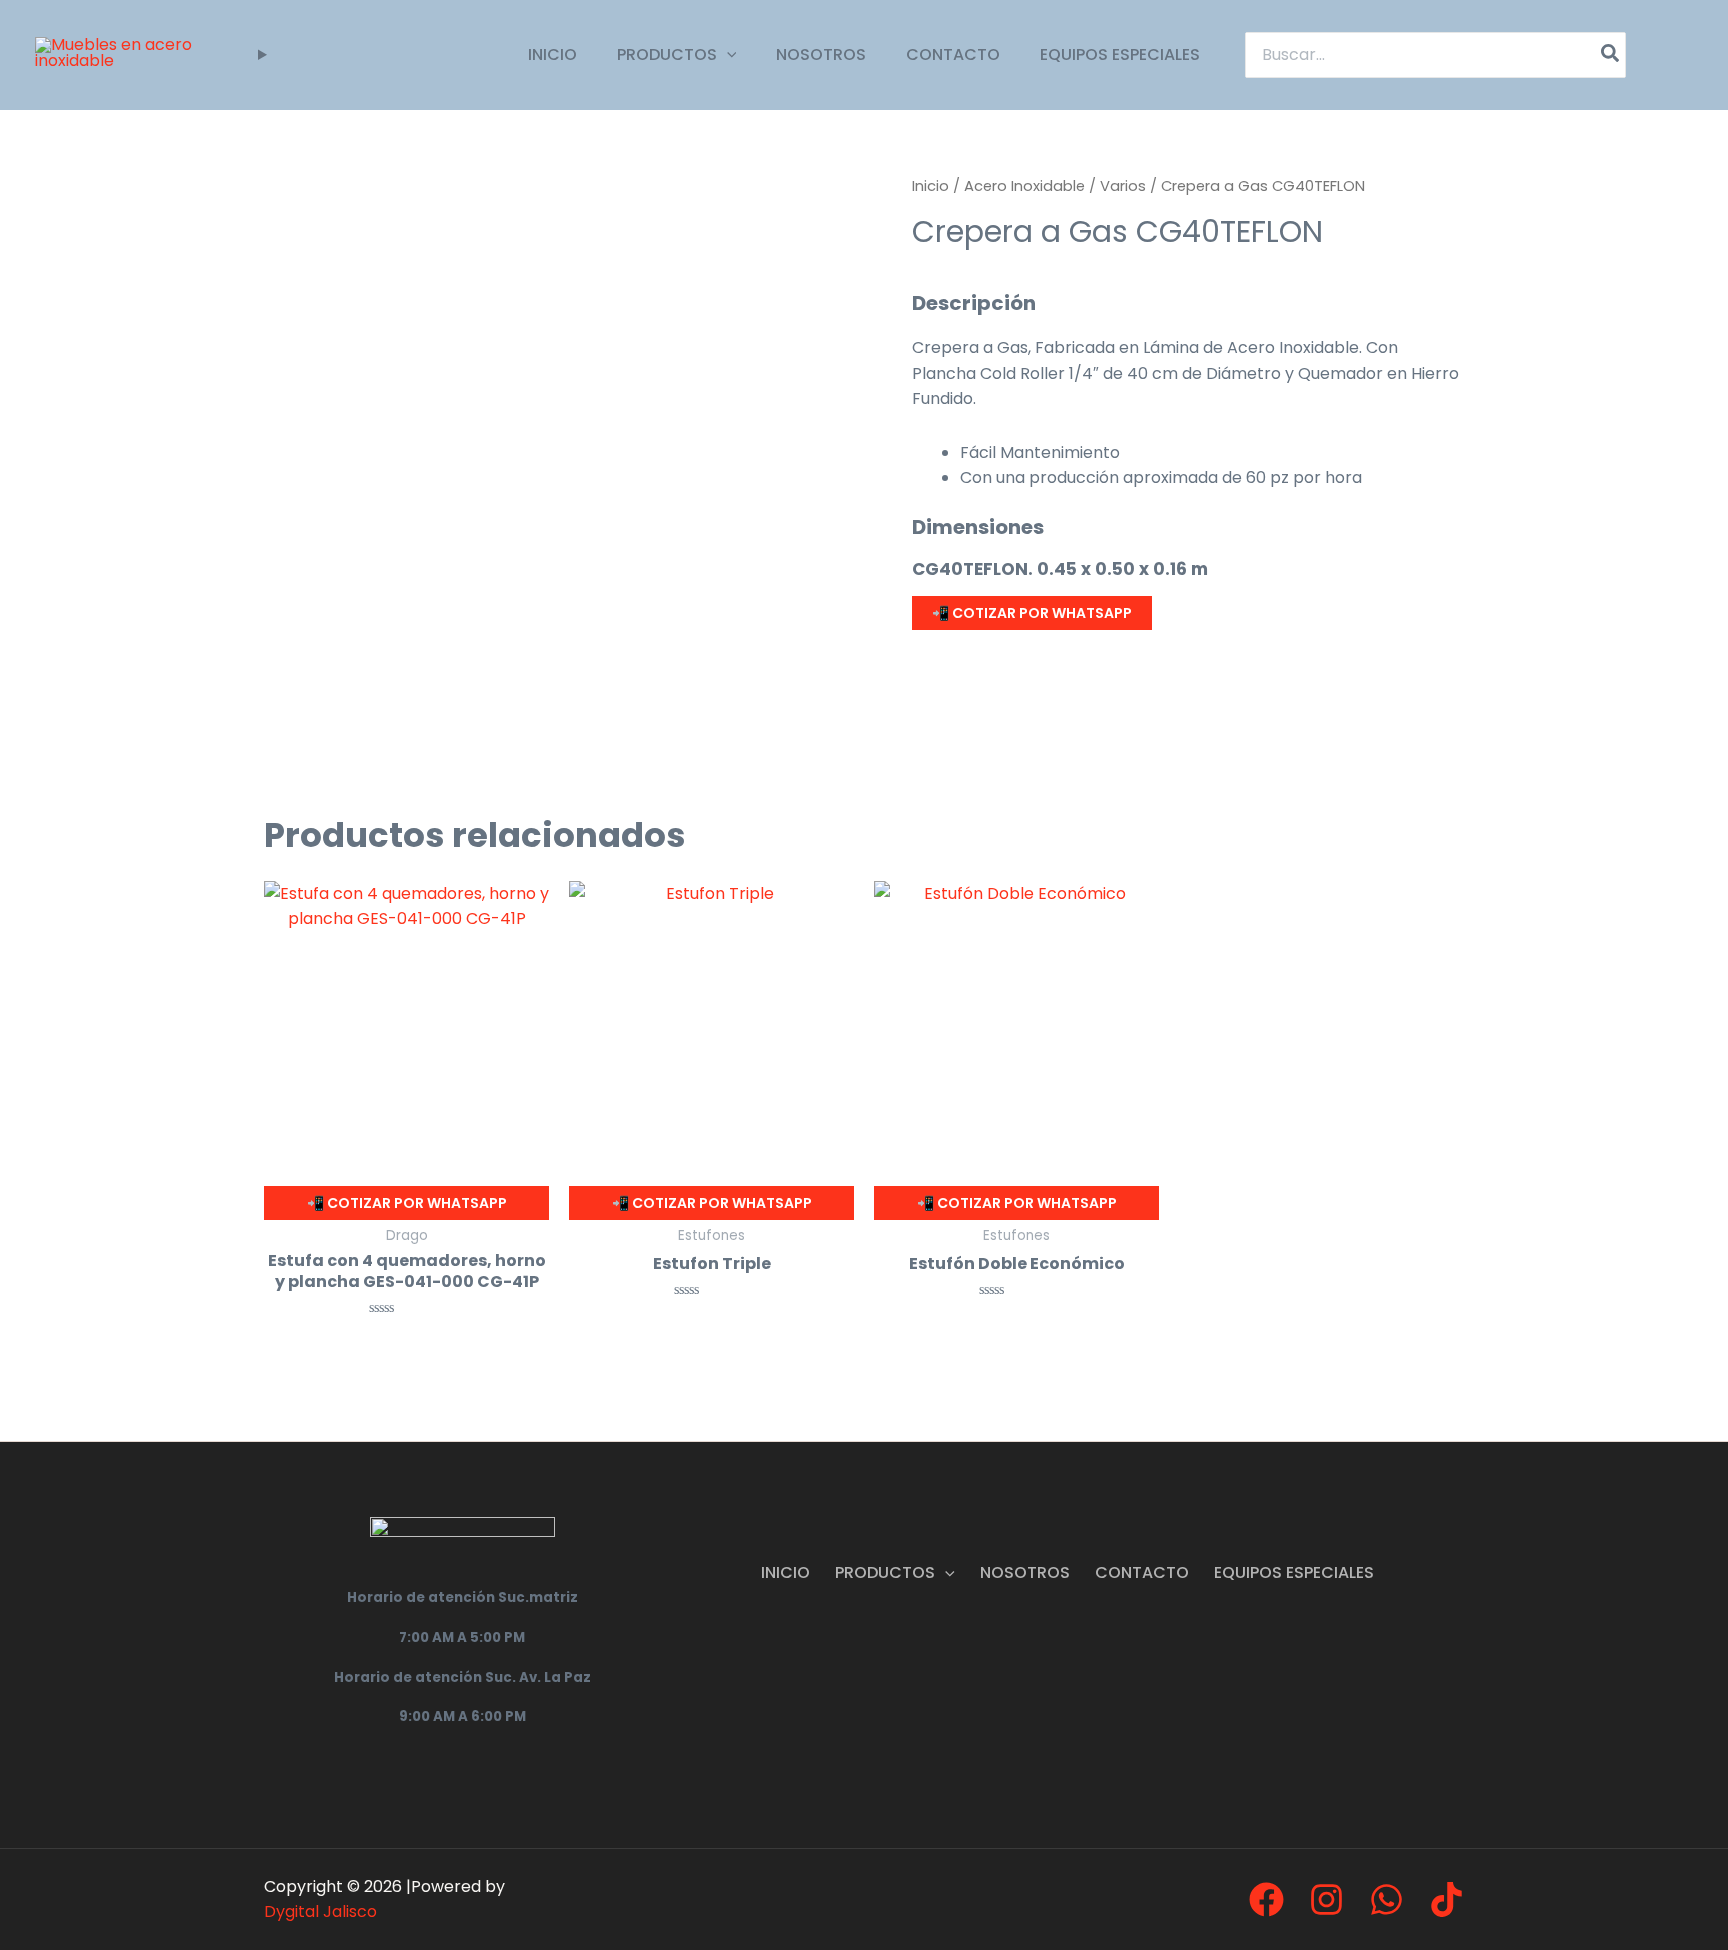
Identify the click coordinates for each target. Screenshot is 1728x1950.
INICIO (552, 54)
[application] (727, 54)
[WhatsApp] (1386, 1899)
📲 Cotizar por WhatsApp (1032, 613)
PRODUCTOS (667, 54)
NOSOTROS (821, 54)
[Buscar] (1611, 55)
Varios (1123, 186)
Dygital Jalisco (320, 1911)
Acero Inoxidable (1024, 186)
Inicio (930, 186)
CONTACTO (953, 54)
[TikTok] (1446, 1899)
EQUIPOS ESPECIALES (1120, 54)
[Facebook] (1266, 1899)
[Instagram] (1326, 1899)
